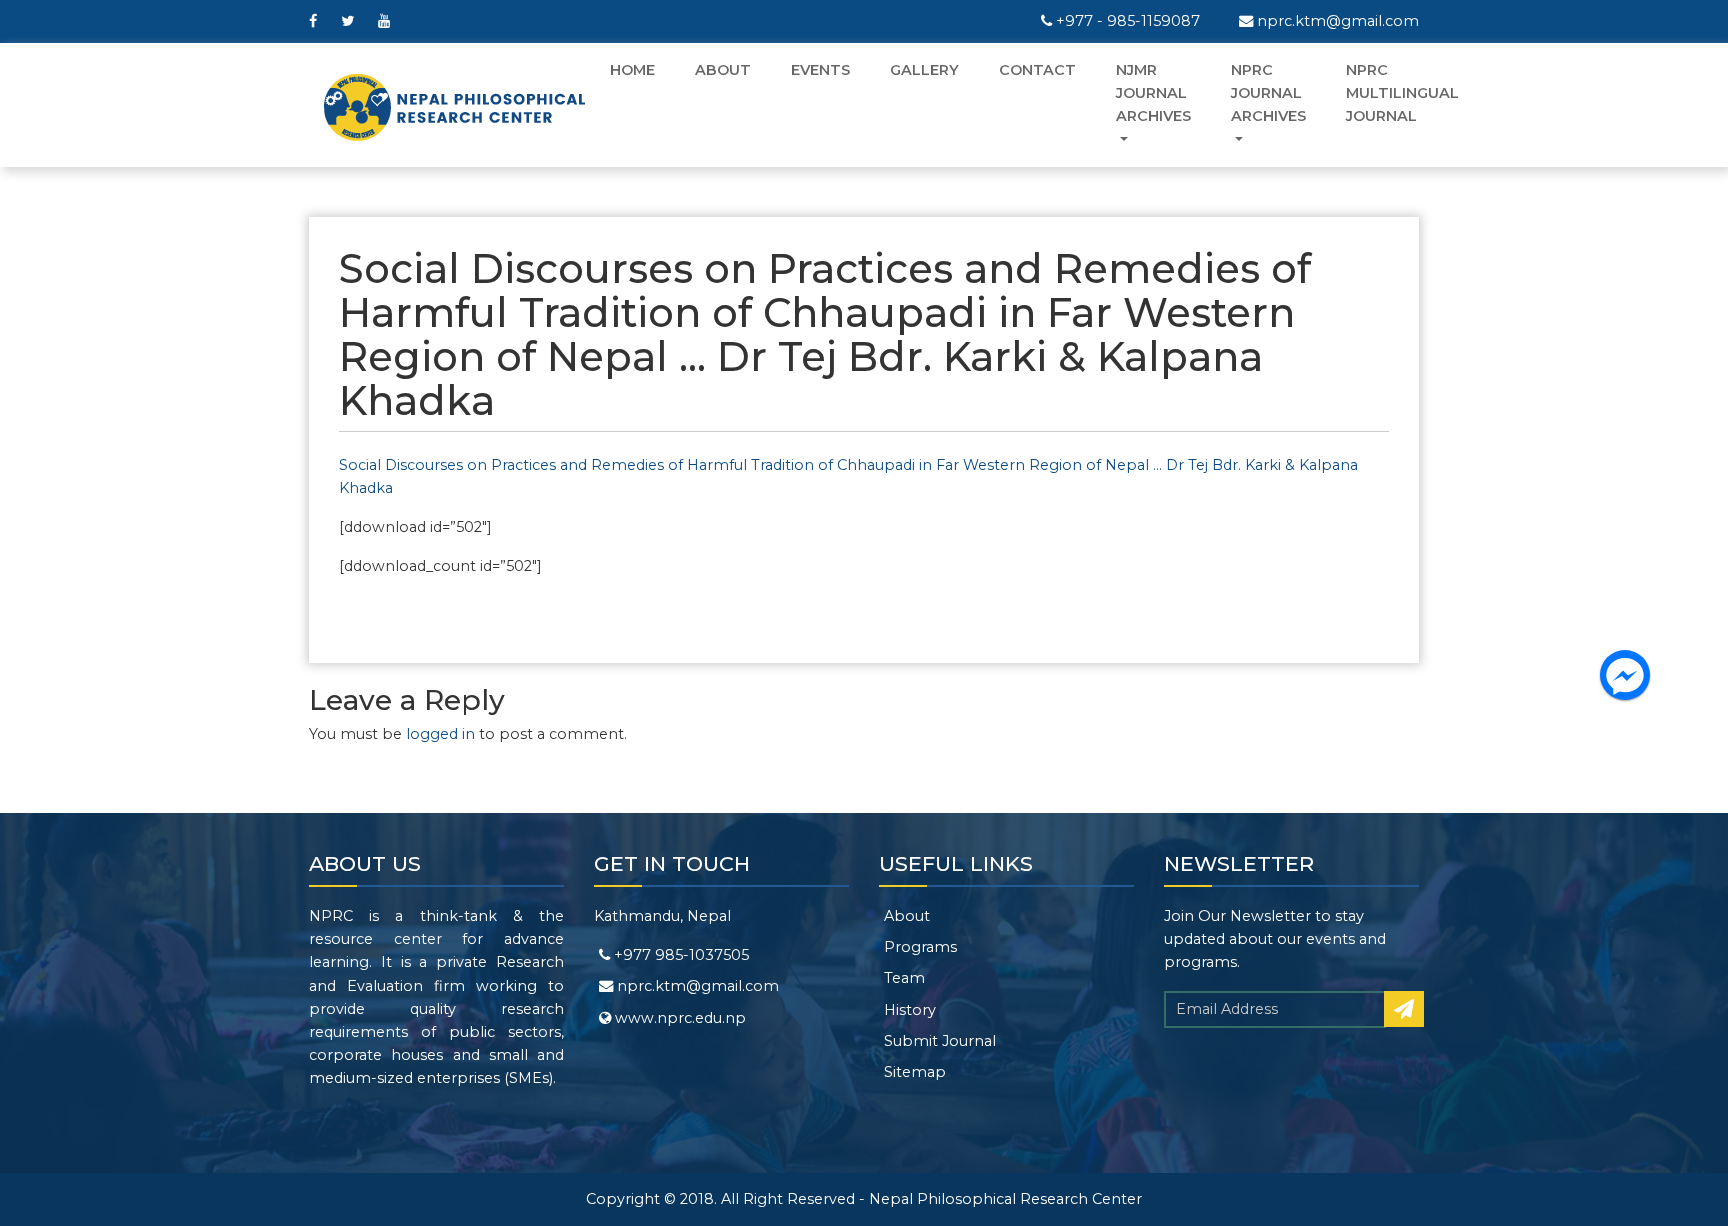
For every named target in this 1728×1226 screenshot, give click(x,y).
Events (820, 70)
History (910, 1010)
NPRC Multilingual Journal (1402, 93)
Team (904, 978)
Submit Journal (940, 1041)
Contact (1037, 70)
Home (632, 70)
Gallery (924, 70)
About (723, 70)
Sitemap (915, 1072)
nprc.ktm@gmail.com (1336, 21)
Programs (920, 947)
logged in (440, 734)
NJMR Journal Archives (1153, 93)
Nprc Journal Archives (1268, 93)
